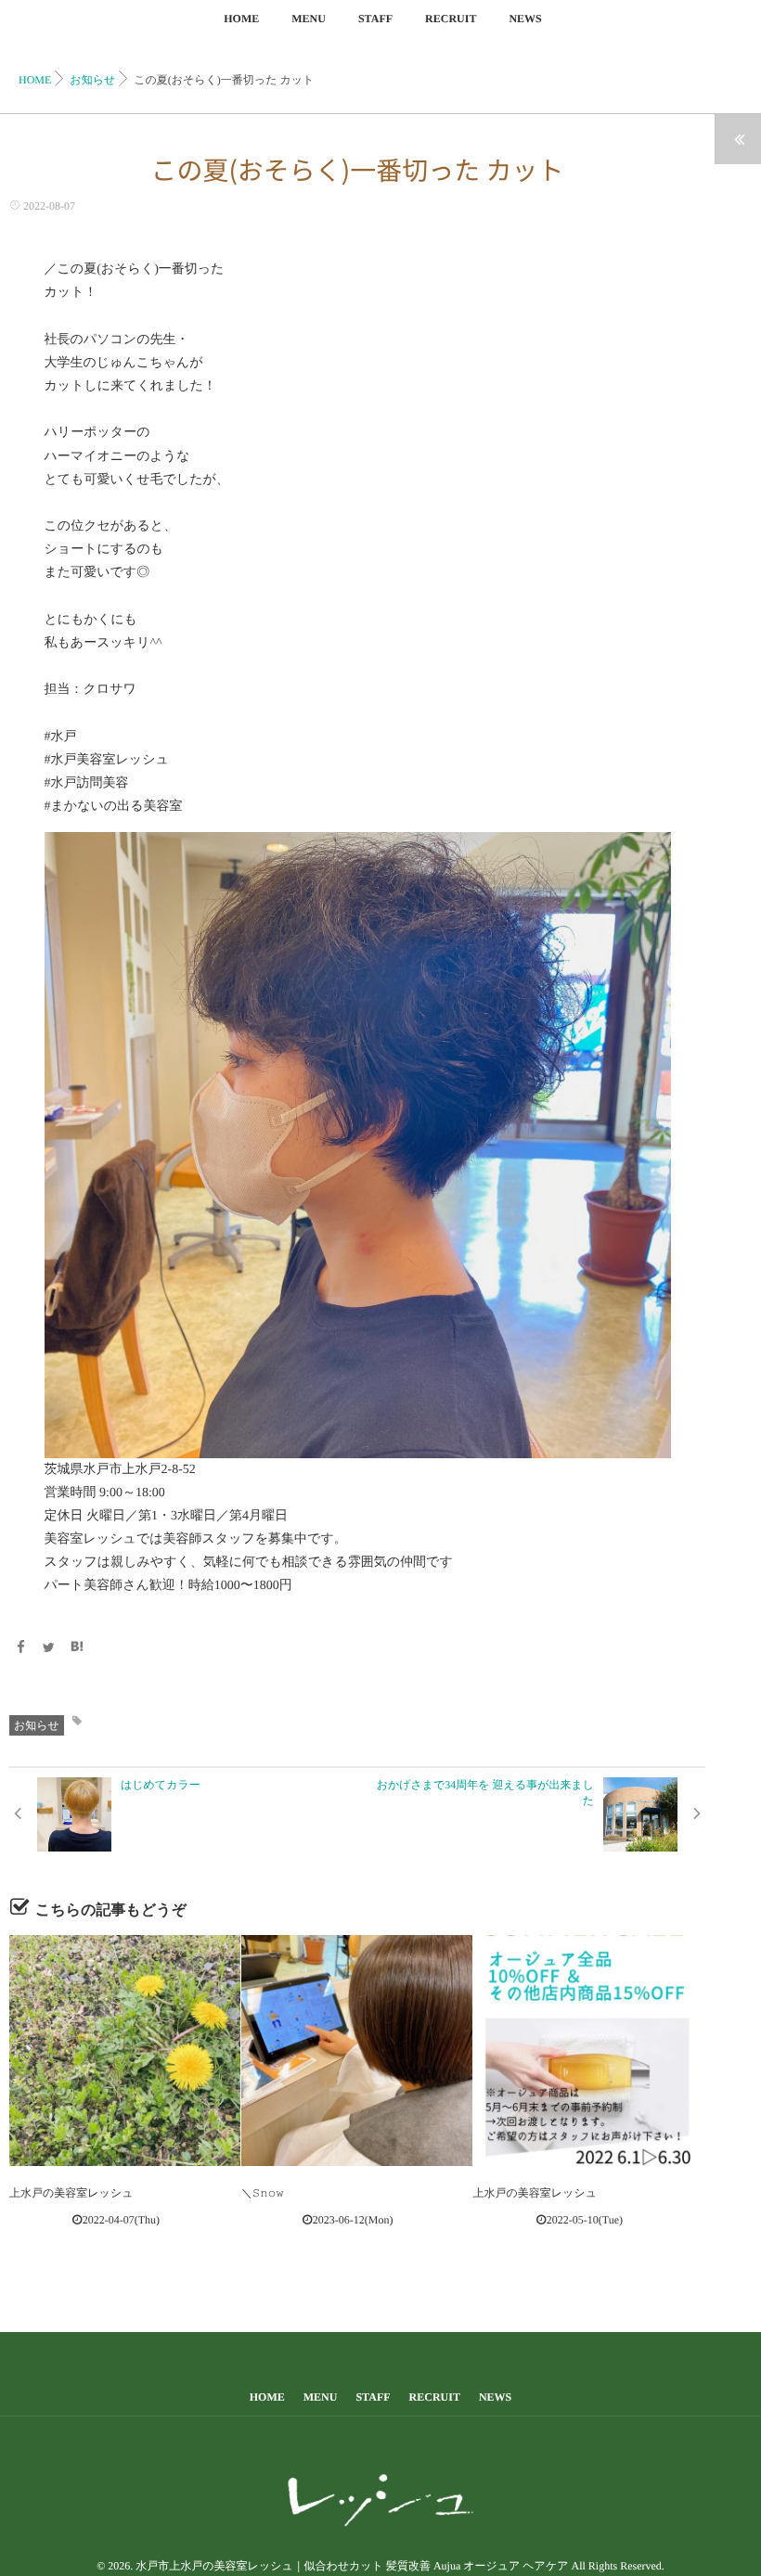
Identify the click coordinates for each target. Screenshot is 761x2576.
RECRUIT (451, 19)
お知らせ (37, 1725)
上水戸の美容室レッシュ (71, 2193)
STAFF (375, 19)
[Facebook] (20, 1649)
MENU (309, 19)
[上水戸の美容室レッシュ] (125, 2051)
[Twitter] (49, 1649)
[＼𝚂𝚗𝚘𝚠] (357, 2051)
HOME (241, 19)
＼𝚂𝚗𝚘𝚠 (263, 2193)
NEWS (525, 19)
